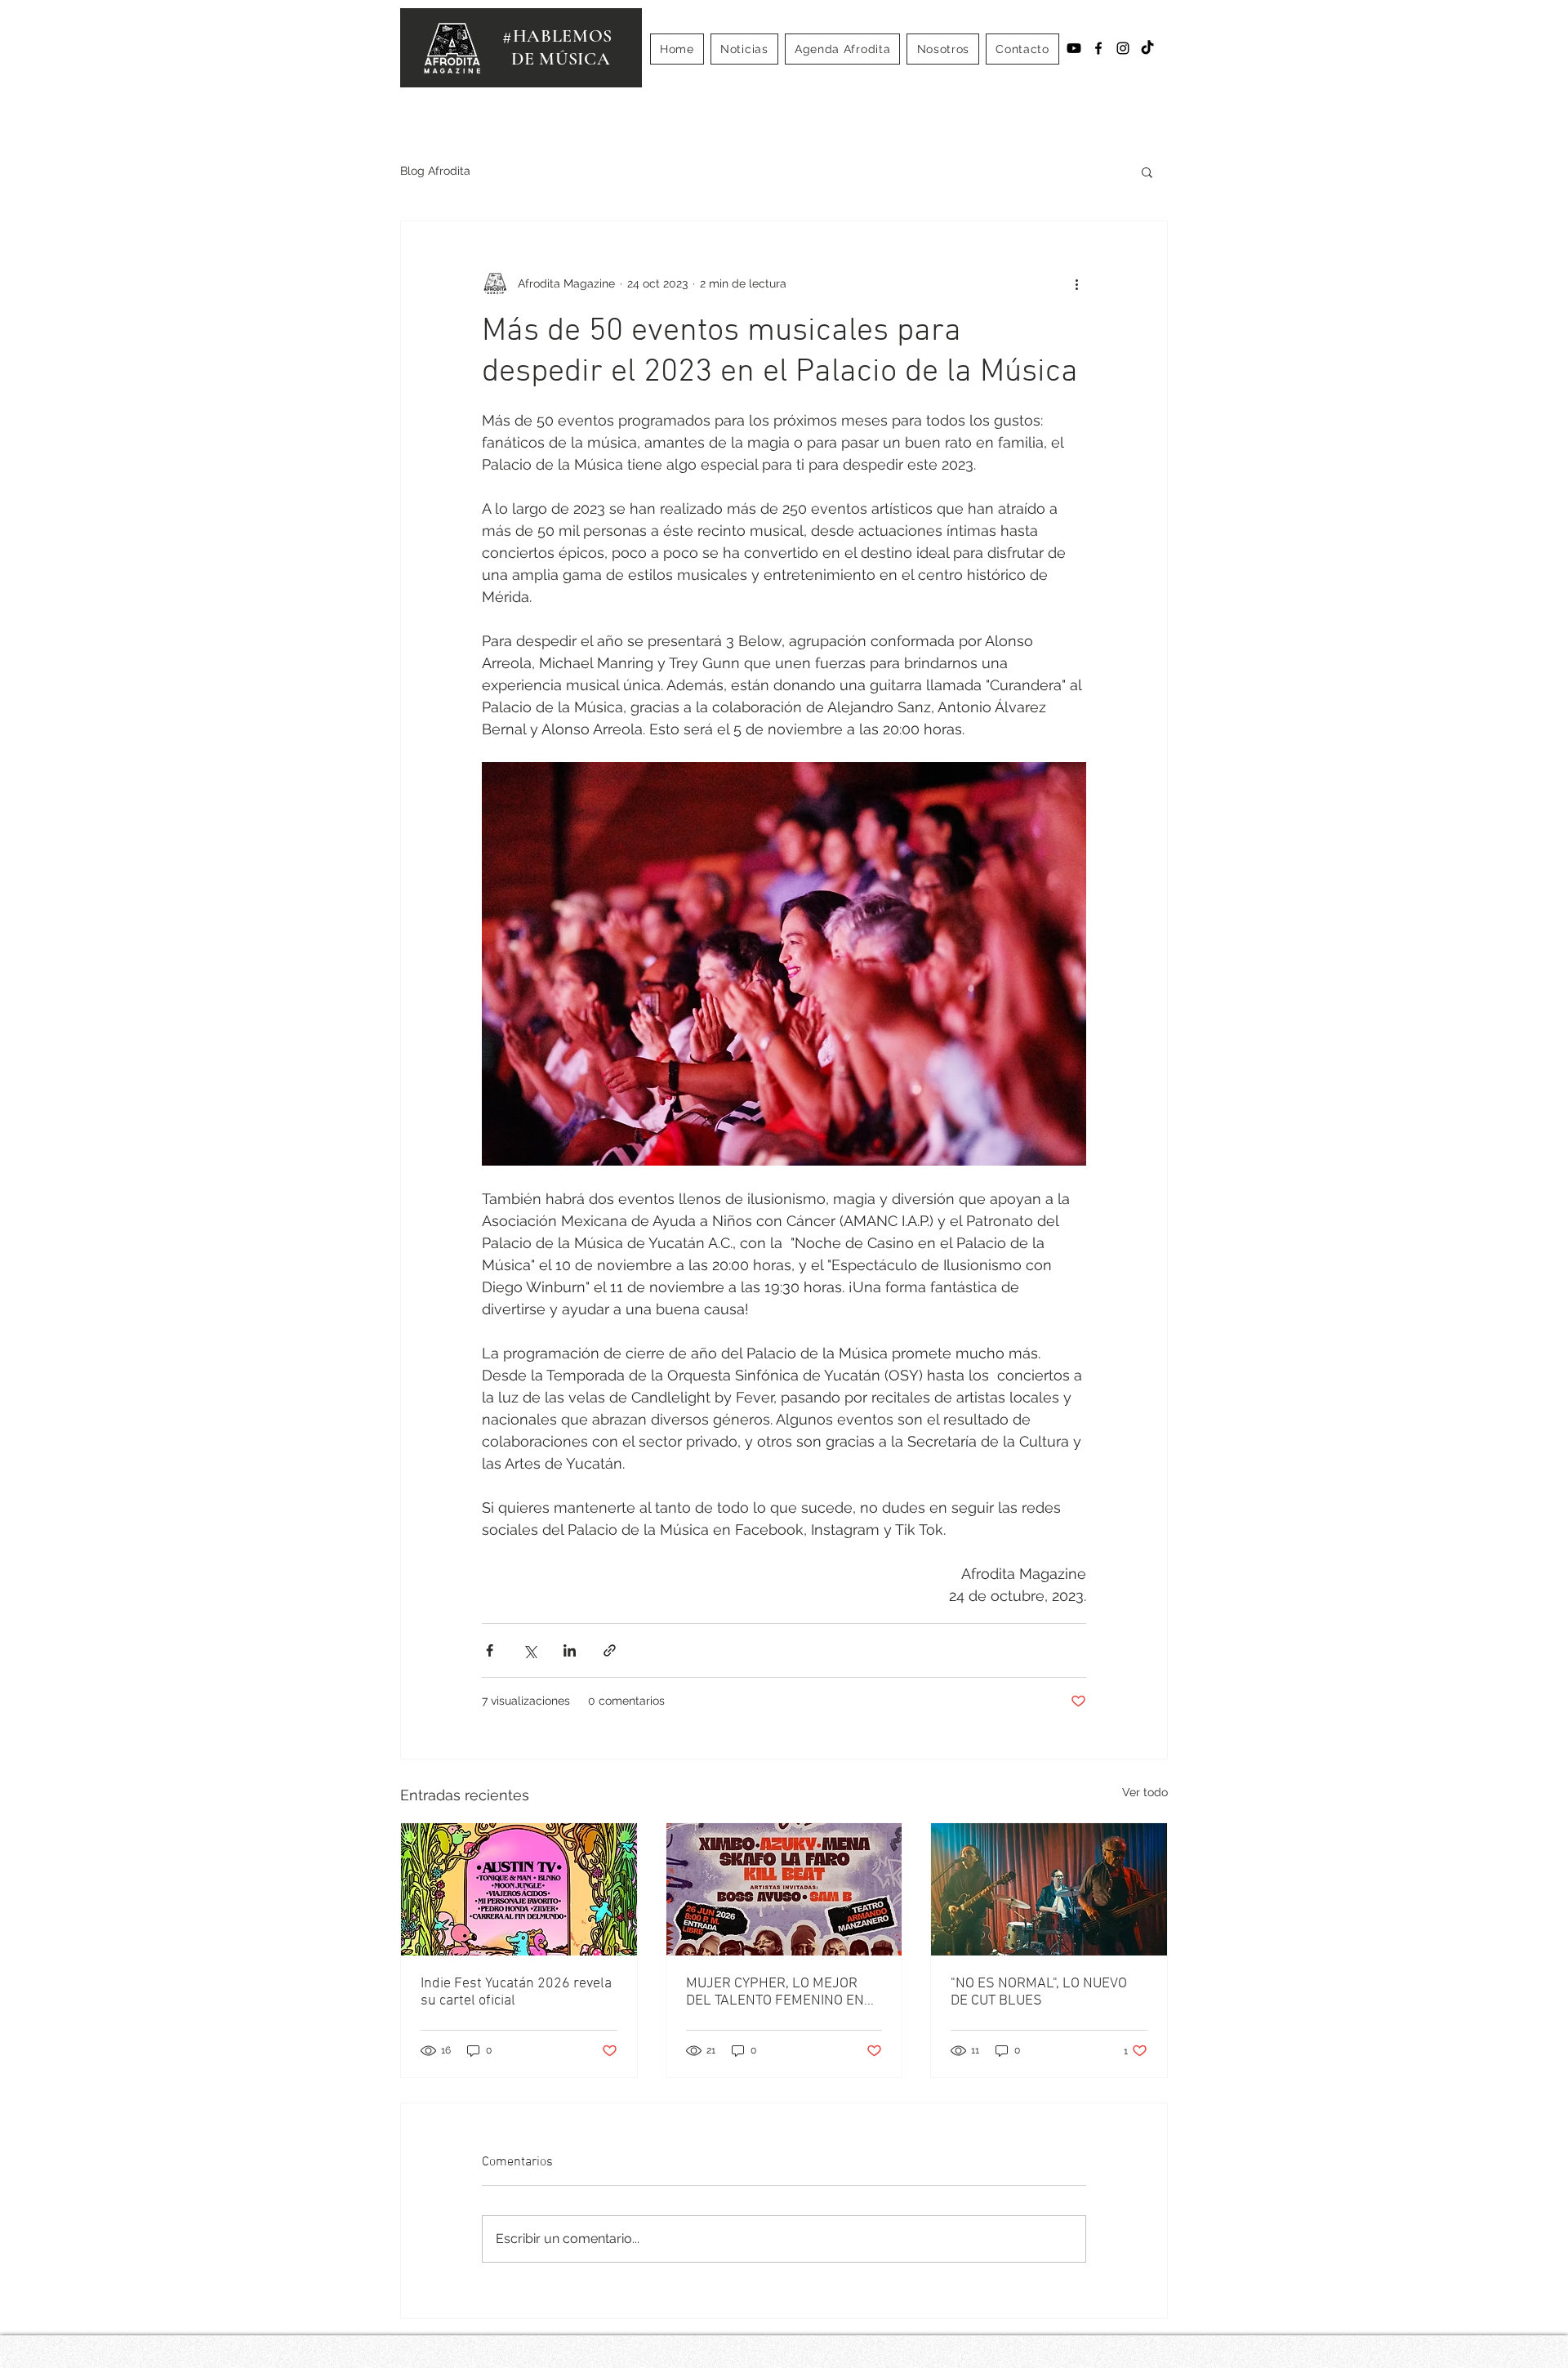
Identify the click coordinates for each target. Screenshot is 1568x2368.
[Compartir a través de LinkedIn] (570, 1650)
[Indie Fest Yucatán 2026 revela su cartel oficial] (519, 1889)
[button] (1147, 172)
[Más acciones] (1076, 283)
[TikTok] (1147, 48)
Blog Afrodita (435, 171)
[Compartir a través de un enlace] (610, 1650)
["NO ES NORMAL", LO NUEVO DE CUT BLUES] (1049, 1889)
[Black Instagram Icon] (1123, 48)
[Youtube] (1074, 48)
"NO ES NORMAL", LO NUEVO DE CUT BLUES (1039, 1992)
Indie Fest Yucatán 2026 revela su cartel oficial (516, 1992)
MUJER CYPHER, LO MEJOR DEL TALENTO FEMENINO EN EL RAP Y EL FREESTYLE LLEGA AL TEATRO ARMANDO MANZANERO (778, 1992)
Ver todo (1145, 1792)
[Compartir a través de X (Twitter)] (530, 1650)
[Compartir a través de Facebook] (490, 1650)
